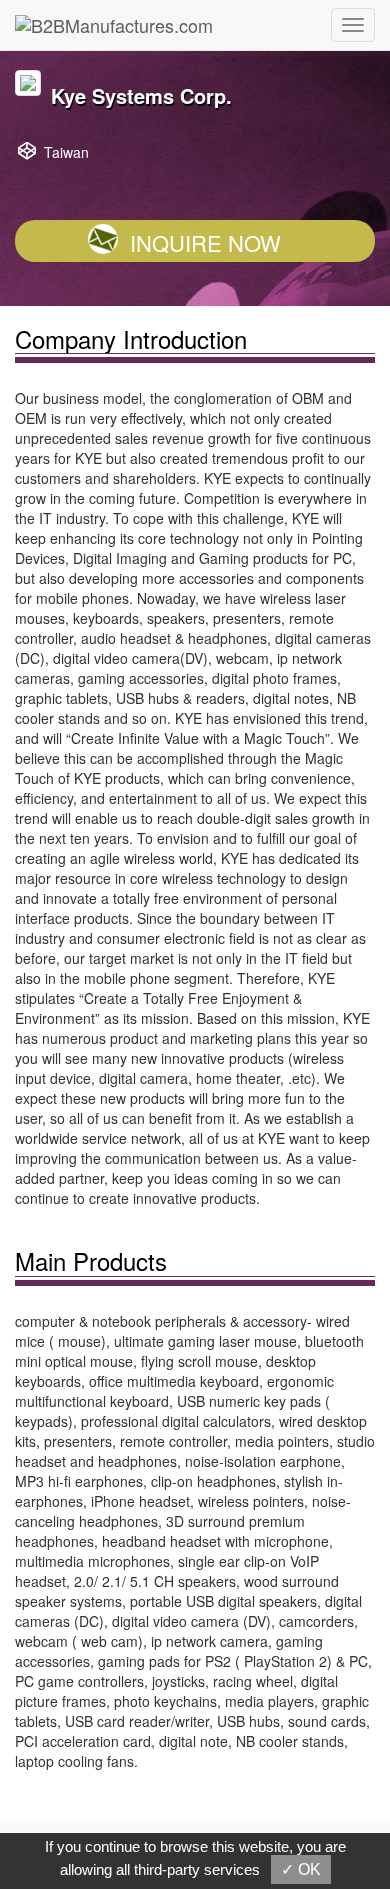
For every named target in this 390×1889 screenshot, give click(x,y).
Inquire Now (205, 242)
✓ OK (301, 1869)
